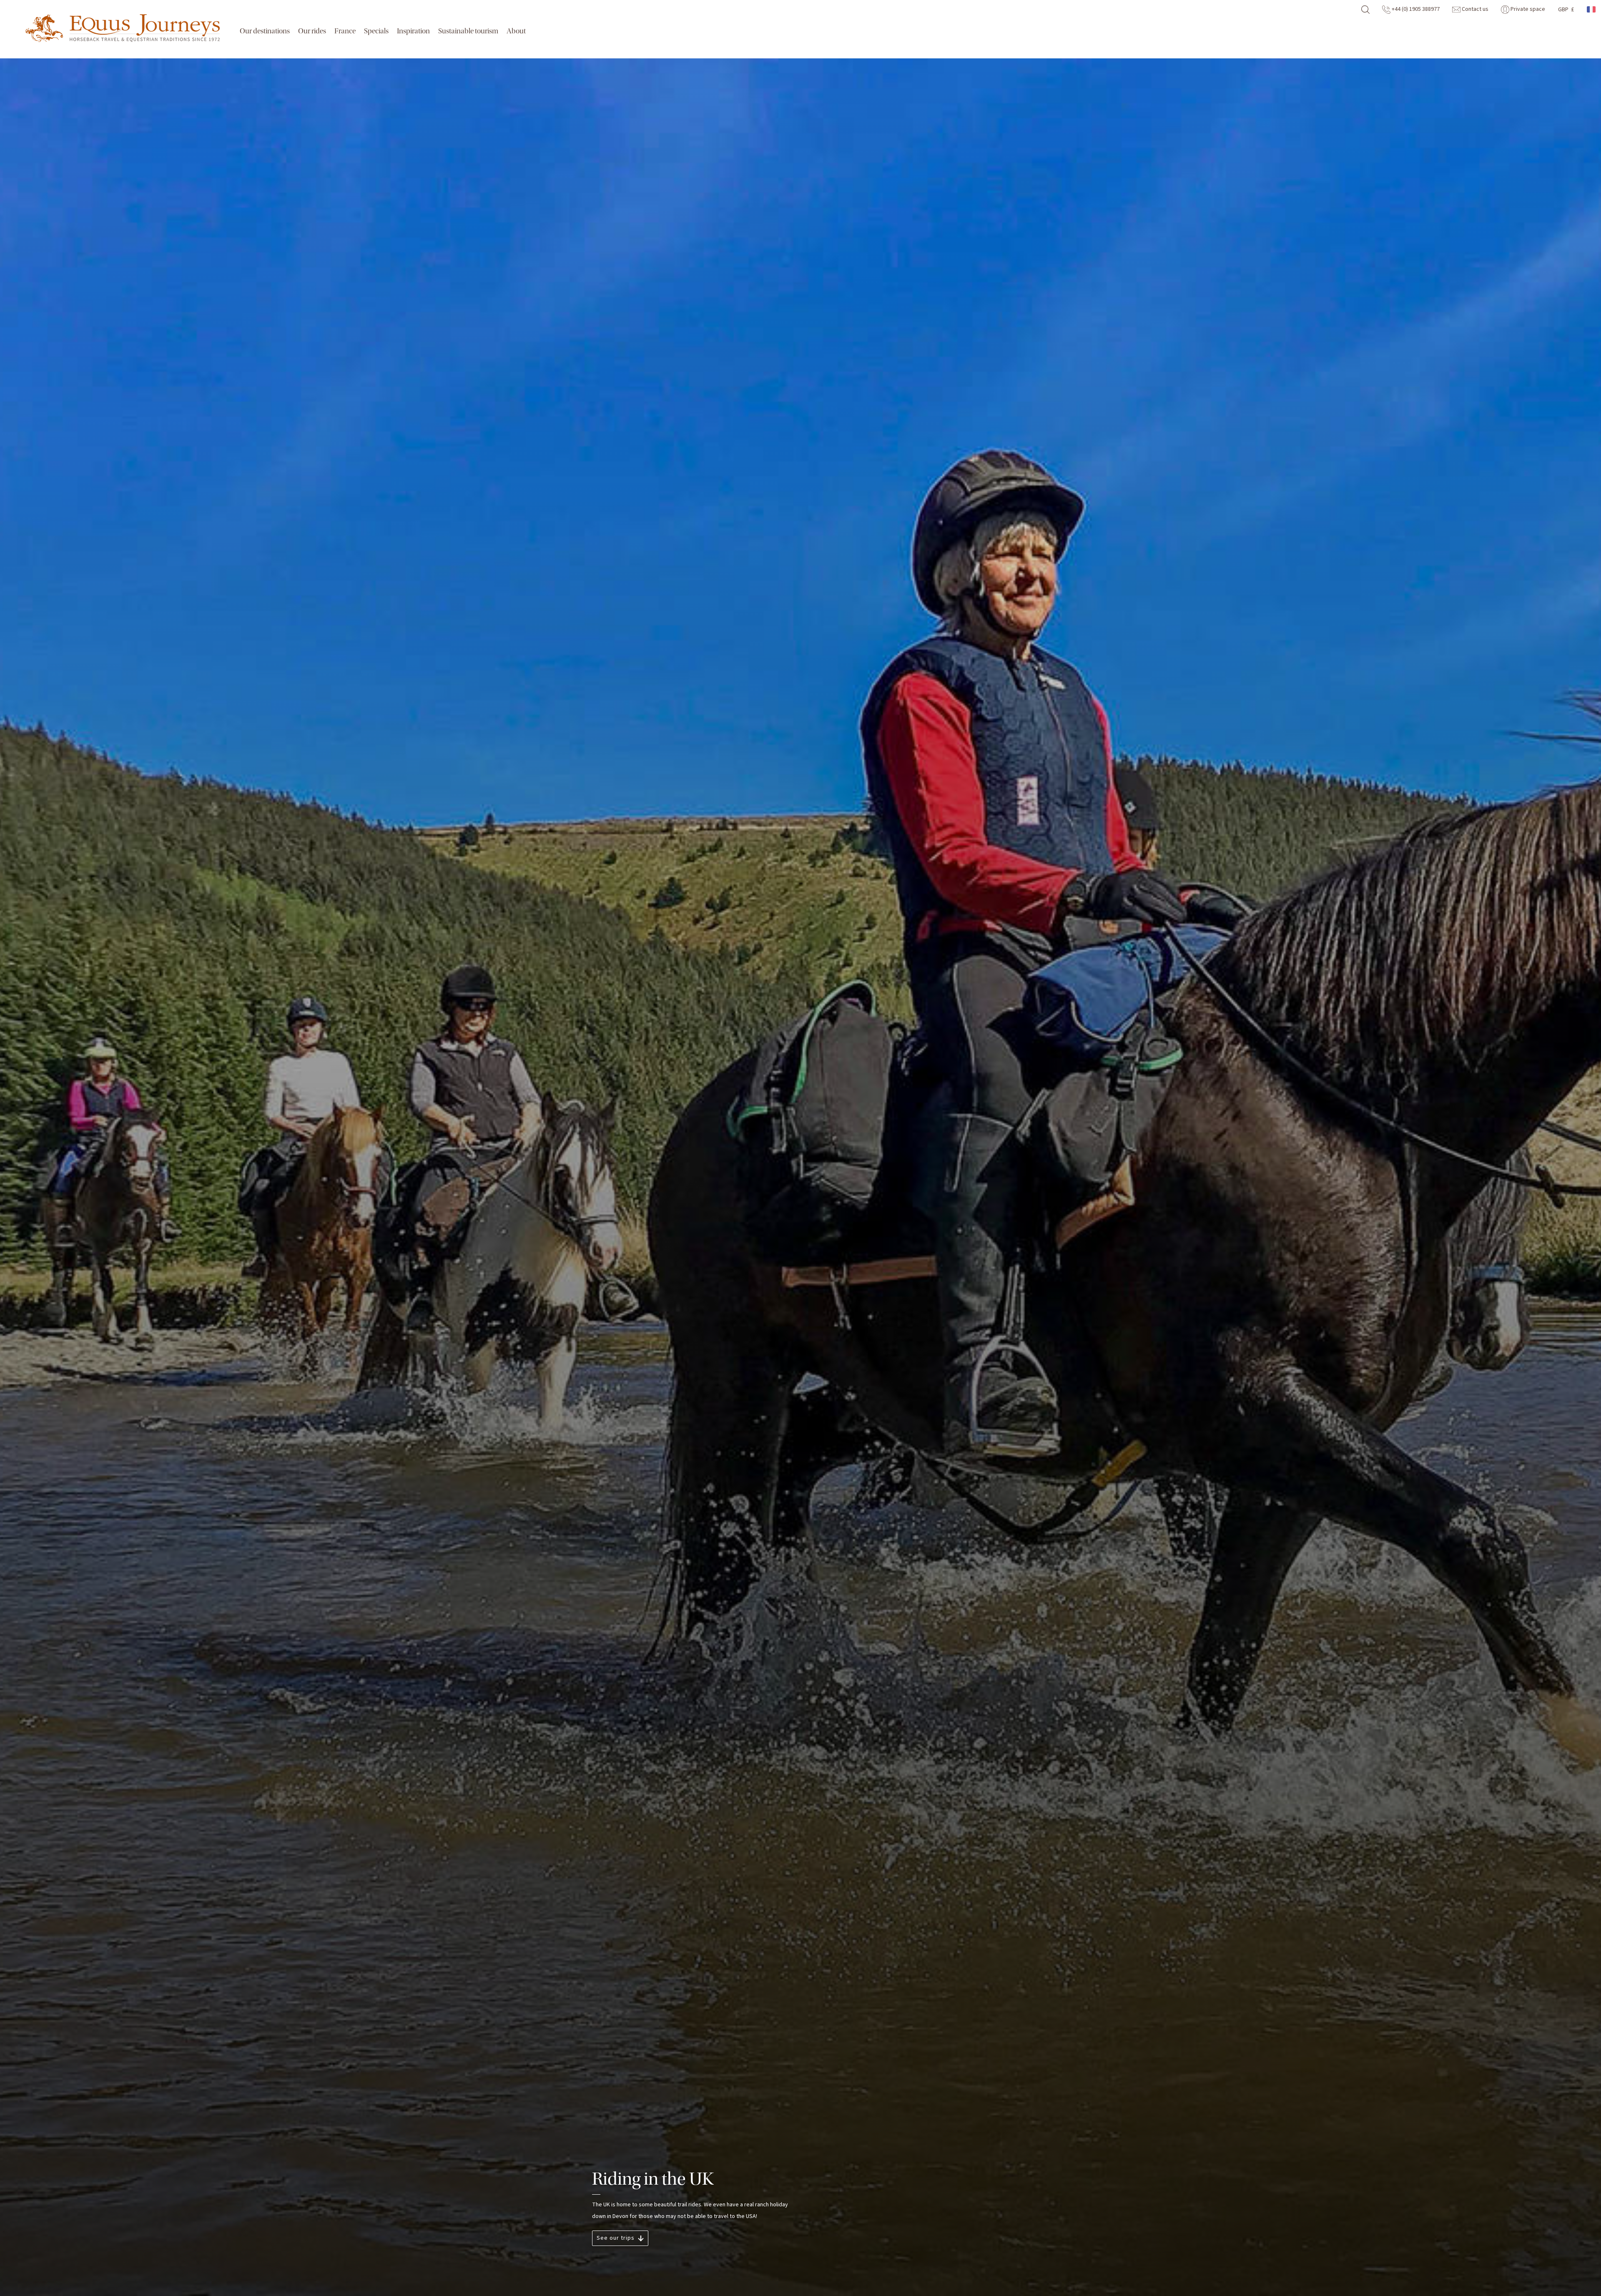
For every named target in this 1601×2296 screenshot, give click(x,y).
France (345, 31)
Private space (1527, 9)
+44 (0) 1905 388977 (1415, 9)
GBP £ (1566, 10)
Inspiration (413, 31)
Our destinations (265, 31)
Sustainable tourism (468, 31)
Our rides (312, 31)
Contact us (1474, 9)
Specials (376, 31)
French (1592, 9)
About (516, 31)
